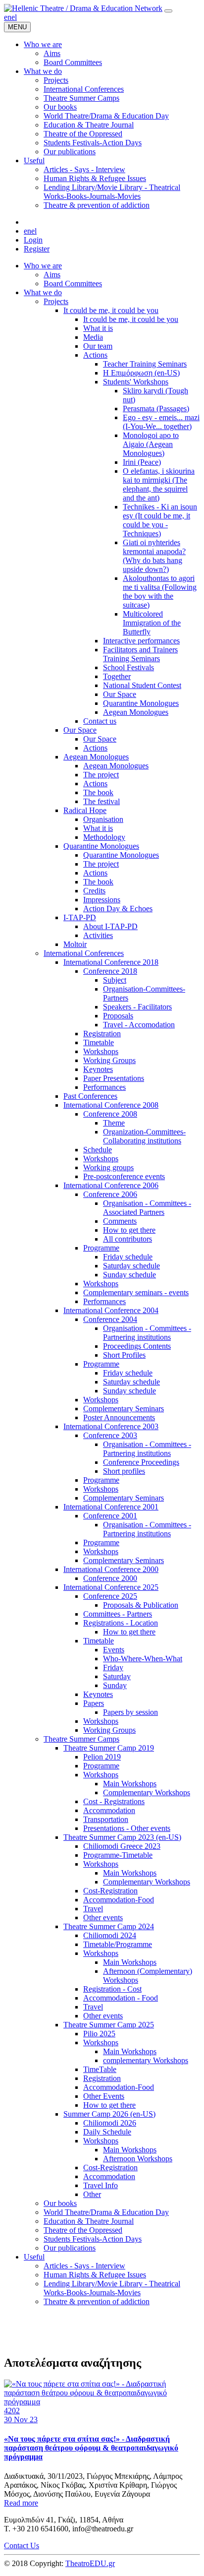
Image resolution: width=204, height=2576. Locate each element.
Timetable (99, 1042)
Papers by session (130, 1712)
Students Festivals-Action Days (93, 2239)
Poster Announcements (119, 1417)
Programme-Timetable (118, 1855)
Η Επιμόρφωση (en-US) (141, 373)
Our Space (120, 694)
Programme (101, 1248)
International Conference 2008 (111, 1105)
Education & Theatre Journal (89, 2221)
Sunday (115, 1685)
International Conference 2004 (111, 1310)
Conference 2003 (110, 1435)
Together (117, 676)
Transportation (106, 1819)
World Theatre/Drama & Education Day (106, 2212)
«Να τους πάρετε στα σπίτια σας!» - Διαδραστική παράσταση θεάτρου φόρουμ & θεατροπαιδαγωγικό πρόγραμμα (91, 2448)
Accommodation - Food (121, 1998)
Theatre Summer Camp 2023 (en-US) (122, 1837)
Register (37, 249)
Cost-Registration (110, 1891)
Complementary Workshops (147, 1792)
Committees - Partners (118, 1614)
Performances (104, 1087)
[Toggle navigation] (168, 11)
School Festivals (128, 667)
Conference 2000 (110, 1578)
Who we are (43, 266)
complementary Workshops (146, 2060)
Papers (94, 1703)
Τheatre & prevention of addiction (97, 2301)
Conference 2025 (110, 1596)
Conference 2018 (110, 971)
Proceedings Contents (137, 1346)
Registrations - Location (121, 1623)
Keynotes (98, 1069)
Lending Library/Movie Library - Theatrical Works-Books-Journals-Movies (112, 2288)
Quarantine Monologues (141, 703)
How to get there (129, 1230)
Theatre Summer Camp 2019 (109, 1748)
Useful (34, 2257)
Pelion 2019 (102, 1757)
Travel (93, 1909)
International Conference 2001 (111, 1507)
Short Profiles (124, 1355)
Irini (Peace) (142, 462)
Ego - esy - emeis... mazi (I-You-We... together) (161, 422)
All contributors (127, 1239)
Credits (94, 891)
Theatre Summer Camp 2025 (109, 2025)
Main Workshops (130, 1784)
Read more (21, 2503)
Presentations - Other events (127, 1828)
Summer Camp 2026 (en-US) (109, 2114)
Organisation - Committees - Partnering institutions (147, 1333)
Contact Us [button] (22, 2545)
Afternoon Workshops (138, 2159)
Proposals (118, 1016)
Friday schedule (128, 1257)
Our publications (70, 2248)
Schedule (98, 1150)
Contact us (100, 721)
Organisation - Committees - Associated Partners (147, 1208)
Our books (60, 2203)
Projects (56, 301)
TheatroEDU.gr (90, 2563)
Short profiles (124, 1471)
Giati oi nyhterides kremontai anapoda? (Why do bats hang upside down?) (154, 556)
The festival (102, 801)
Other (92, 2194)
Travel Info (101, 2185)
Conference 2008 (110, 1114)
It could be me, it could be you (111, 310)
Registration (102, 1034)
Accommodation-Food (119, 1900)
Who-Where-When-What (143, 1659)
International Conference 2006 (111, 1185)
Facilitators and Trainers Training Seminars (140, 654)
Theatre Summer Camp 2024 (109, 1926)
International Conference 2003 (111, 1426)
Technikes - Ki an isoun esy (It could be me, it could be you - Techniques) (160, 520)
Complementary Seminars (124, 1409)
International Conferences (84, 953)
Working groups (108, 1167)
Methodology (104, 837)
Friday (113, 1667)
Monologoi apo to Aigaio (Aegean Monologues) (151, 444)
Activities (98, 935)
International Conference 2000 (111, 1569)
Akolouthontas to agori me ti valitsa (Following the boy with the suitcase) (160, 592)
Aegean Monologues (136, 712)
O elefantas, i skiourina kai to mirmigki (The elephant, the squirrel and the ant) (159, 484)
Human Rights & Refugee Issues (95, 2275)
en (8, 17)
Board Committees (73, 283)
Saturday (117, 1676)
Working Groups (109, 1060)
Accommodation (109, 1810)
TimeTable (100, 2069)
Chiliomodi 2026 (110, 2123)
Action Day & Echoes (118, 909)
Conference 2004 (110, 1319)
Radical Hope (85, 810)
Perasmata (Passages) (156, 408)
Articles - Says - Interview (84, 2266)
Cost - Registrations (114, 1801)
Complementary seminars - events (136, 1292)
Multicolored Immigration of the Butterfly (152, 623)
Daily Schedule (107, 2132)
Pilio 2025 (99, 2034)
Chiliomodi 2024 (110, 1935)
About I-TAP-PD (110, 926)
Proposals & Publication (141, 1605)
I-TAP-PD (80, 917)
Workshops (101, 1051)
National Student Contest (142, 685)
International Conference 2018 (111, 962)
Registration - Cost (112, 1989)
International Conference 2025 (111, 1587)
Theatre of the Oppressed (83, 2230)
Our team (98, 346)
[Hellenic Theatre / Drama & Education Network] (83, 8)
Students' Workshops (136, 382)
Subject (115, 980)
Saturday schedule (131, 1266)
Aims (52, 275)
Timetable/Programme (118, 1944)
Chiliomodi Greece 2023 (122, 1846)
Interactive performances (141, 641)
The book (98, 792)
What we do (43, 292)
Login (33, 240)
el (14, 17)
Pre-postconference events (124, 1176)
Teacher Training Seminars (145, 364)
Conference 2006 (110, 1194)
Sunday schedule (129, 1275)
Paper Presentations (114, 1078)
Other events (103, 1917)
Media (93, 337)
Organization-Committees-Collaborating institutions (144, 1136)
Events (114, 1650)
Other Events (104, 2096)
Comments (120, 1221)
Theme (114, 1123)
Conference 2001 (110, 1516)
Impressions (102, 900)
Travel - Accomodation (139, 1025)
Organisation (103, 819)
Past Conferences (90, 1096)
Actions (95, 355)
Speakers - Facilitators (137, 1007)
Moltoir (75, 944)
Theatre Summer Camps (81, 1739)
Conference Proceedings (141, 1462)
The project (101, 775)
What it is (98, 328)
